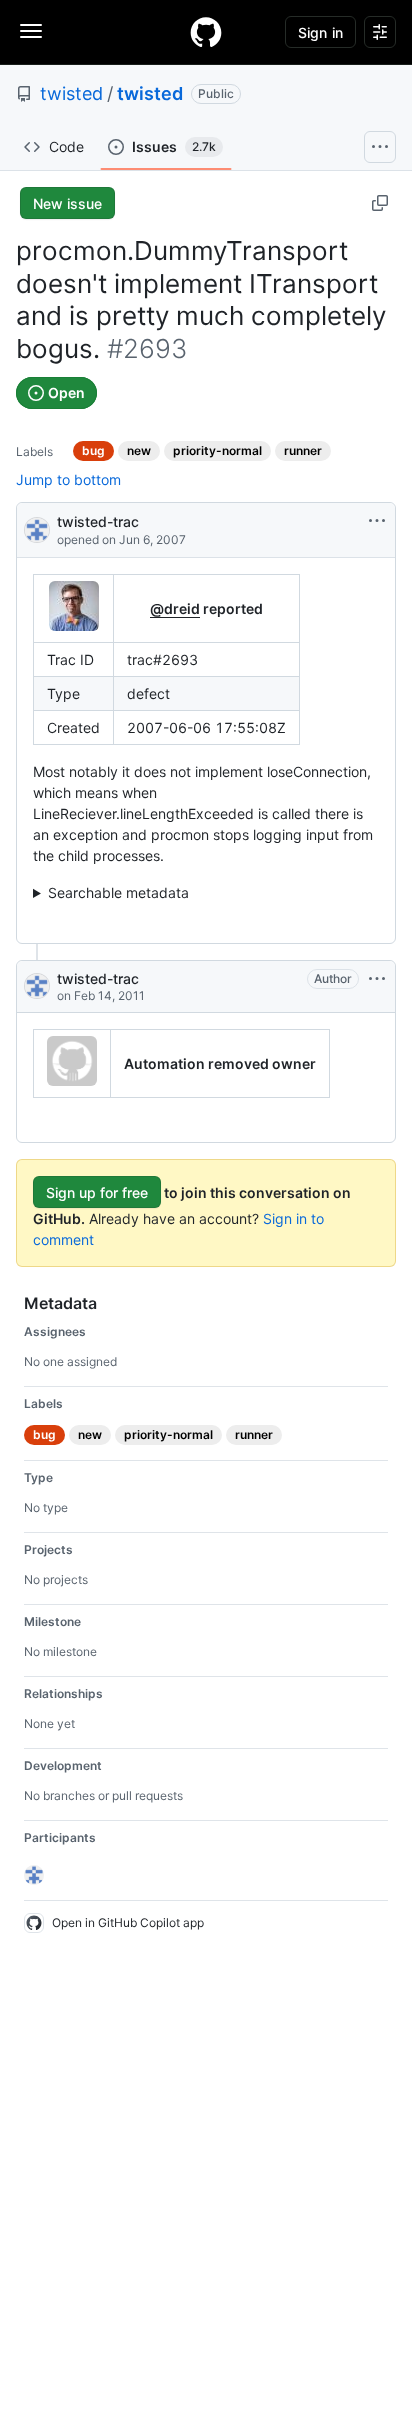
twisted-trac (98, 521)
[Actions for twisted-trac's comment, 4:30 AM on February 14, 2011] (377, 979)
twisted (71, 93)
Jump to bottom (68, 479)
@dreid (175, 608)
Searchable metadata (118, 892)
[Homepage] (206, 32)
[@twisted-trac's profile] (37, 528)
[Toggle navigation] (31, 31)
